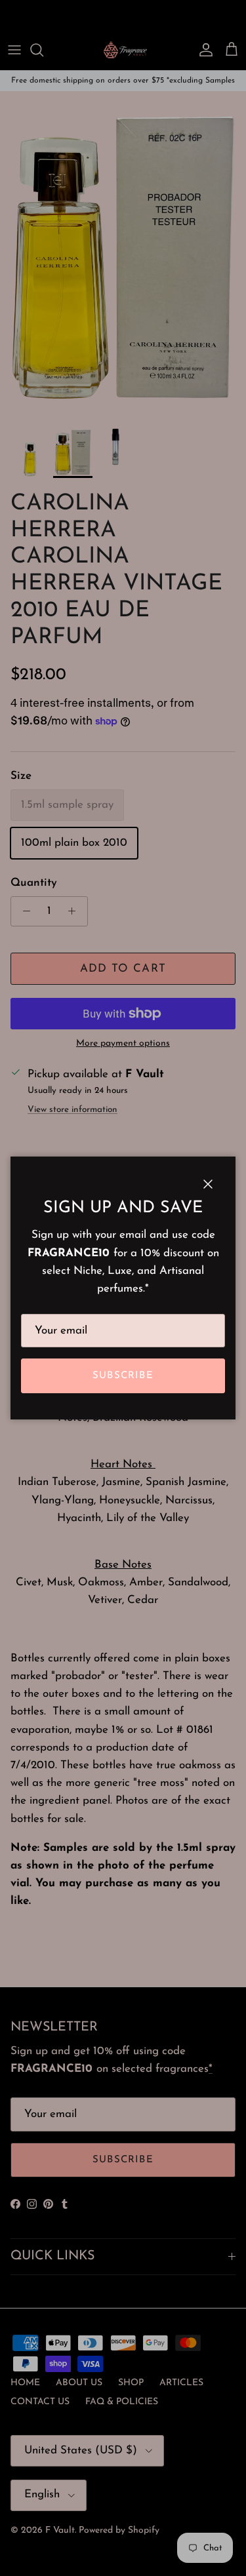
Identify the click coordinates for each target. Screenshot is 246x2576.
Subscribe (123, 1376)
